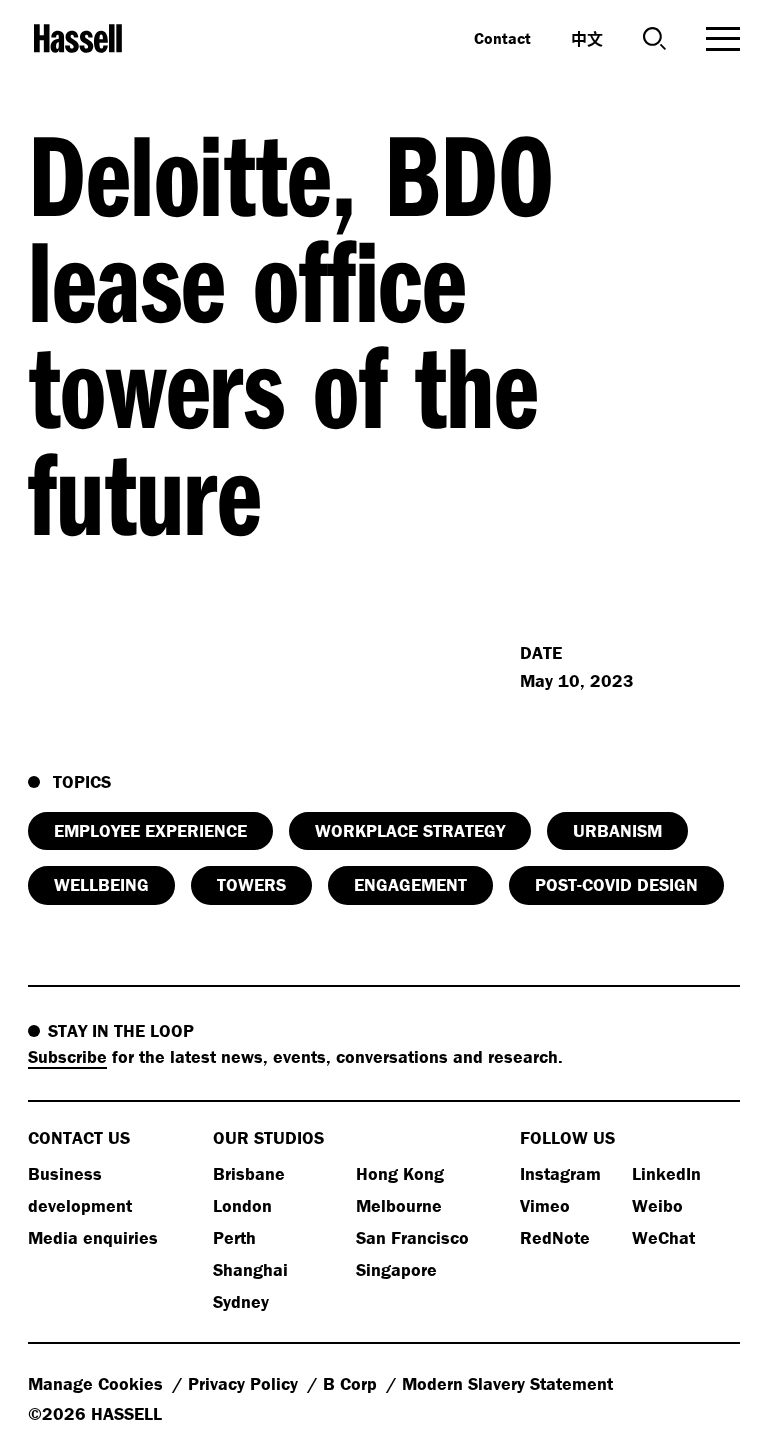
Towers (251, 884)
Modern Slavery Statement (507, 1383)
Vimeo (545, 1205)
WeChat (663, 1237)
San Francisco (412, 1237)
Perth (234, 1237)
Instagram (560, 1173)
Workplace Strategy (410, 830)
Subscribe (67, 1056)
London (242, 1205)
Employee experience (150, 830)
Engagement (410, 884)
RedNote (555, 1237)
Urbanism (617, 830)
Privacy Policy (245, 1383)
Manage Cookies (98, 1383)
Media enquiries (93, 1237)
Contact (502, 38)
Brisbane (249, 1173)
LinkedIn (666, 1173)
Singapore (396, 1269)
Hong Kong (400, 1173)
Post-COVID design (616, 884)
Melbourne (399, 1205)
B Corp (352, 1383)
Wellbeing (101, 884)
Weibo (657, 1205)
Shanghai (250, 1269)
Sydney (241, 1301)
